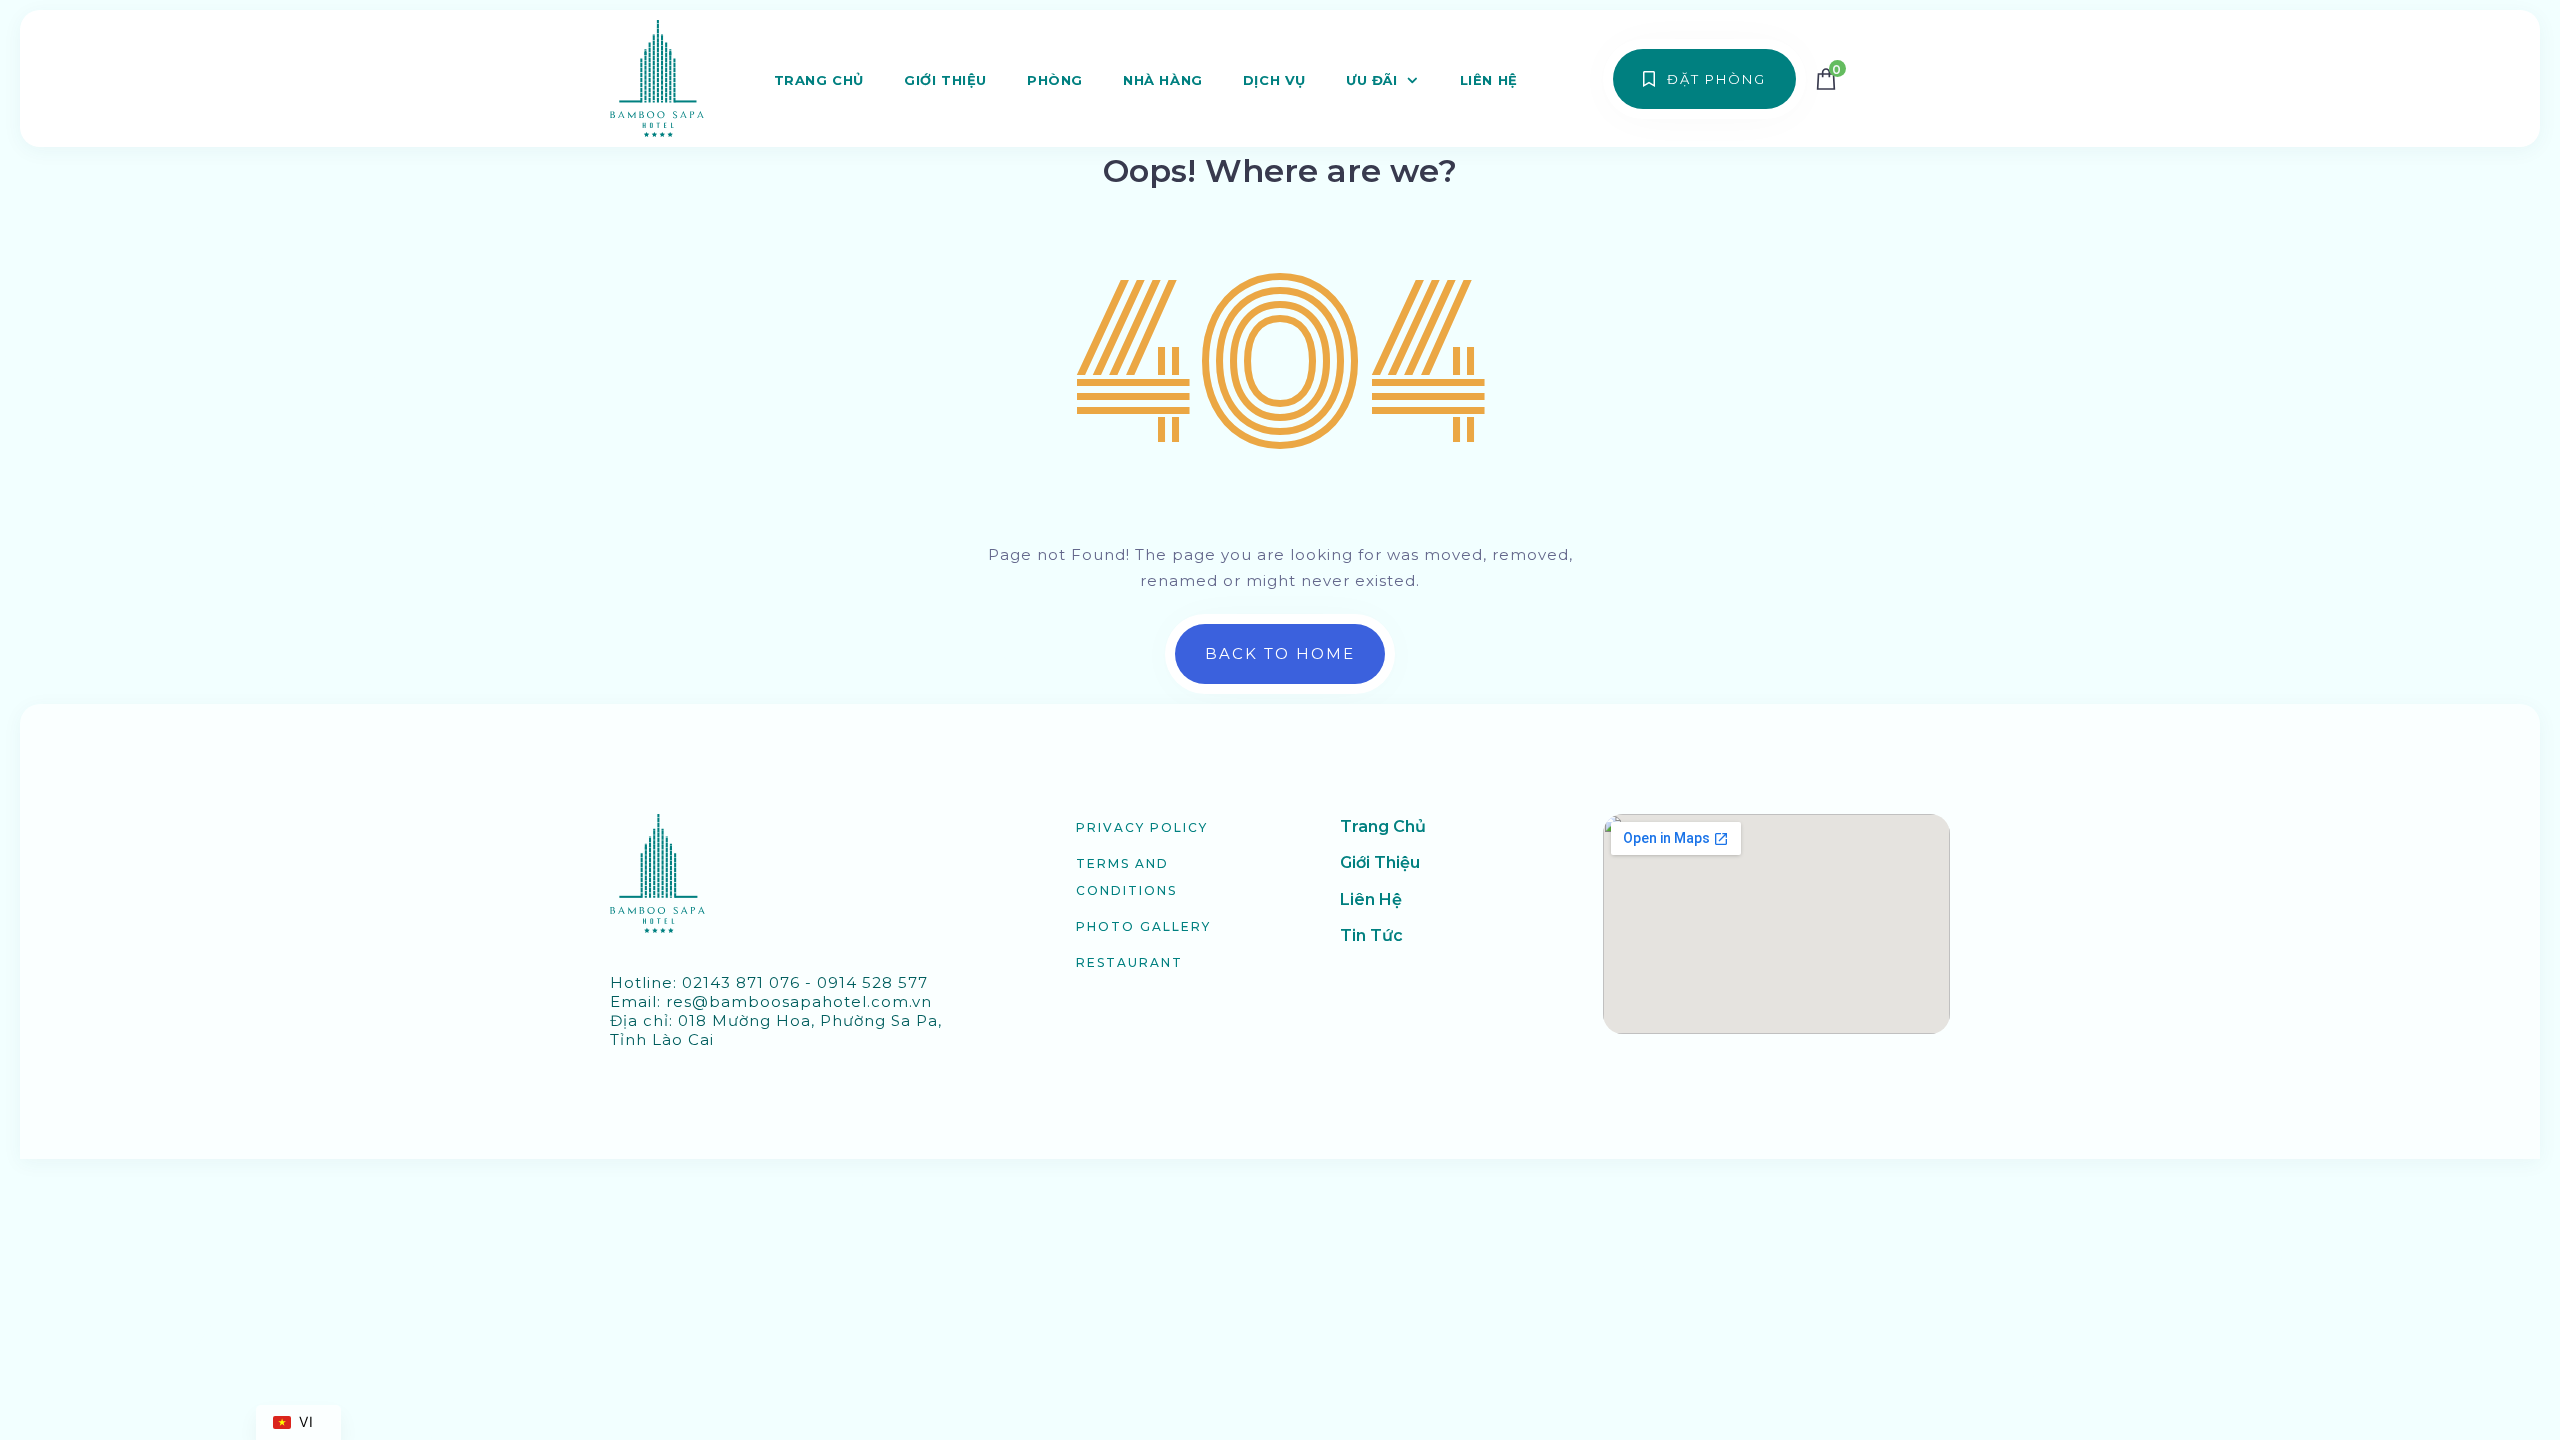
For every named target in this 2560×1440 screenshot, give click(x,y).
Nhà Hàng (1163, 80)
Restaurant (1129, 962)
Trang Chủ (819, 80)
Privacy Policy (1142, 827)
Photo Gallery (1143, 926)
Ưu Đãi (1372, 80)
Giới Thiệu (945, 80)
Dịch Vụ (1274, 80)
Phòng (1055, 80)
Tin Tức (1371, 935)
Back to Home (1280, 653)
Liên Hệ (1489, 80)
